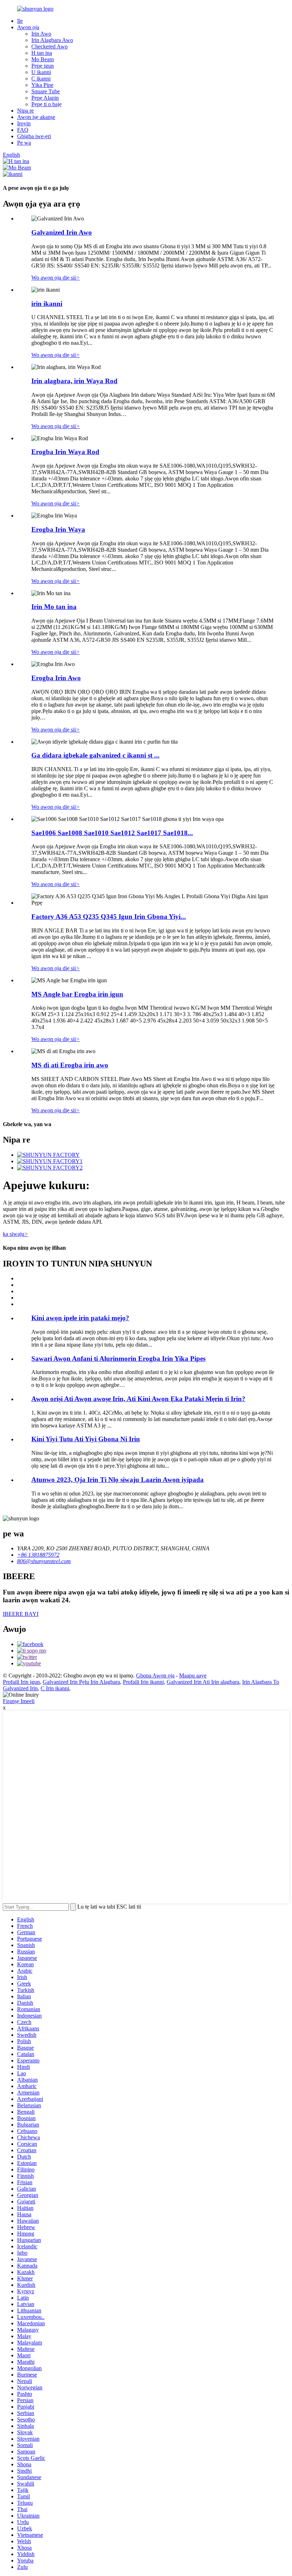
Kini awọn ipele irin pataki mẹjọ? (80, 1318)
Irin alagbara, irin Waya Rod (74, 381)
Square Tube (46, 91)
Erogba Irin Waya (58, 529)
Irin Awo (41, 34)
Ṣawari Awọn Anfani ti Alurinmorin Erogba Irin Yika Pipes (118, 1359)
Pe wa (24, 143)
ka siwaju (15, 1234)
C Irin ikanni (55, 1688)
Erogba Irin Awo (56, 678)
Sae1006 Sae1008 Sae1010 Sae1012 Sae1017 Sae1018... (112, 833)
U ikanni (41, 72)
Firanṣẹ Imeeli (19, 1701)
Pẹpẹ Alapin (45, 98)
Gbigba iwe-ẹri (34, 136)
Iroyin (24, 123)
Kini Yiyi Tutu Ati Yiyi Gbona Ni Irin (86, 1439)
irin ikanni (47, 304)
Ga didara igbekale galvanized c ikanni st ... (95, 755)
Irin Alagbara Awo (52, 40)
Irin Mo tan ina (54, 607)
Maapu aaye (193, 1675)
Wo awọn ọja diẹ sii (56, 278)
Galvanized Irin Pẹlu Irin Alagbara (81, 1682)
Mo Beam (43, 59)
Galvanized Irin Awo (62, 232)
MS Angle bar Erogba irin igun (77, 994)
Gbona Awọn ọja (155, 1675)
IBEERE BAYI (21, 1614)
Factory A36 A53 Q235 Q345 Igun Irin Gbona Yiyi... (109, 917)
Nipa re (25, 111)
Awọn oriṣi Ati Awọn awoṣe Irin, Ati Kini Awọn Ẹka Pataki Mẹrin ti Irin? (138, 1399)
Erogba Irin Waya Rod (65, 452)
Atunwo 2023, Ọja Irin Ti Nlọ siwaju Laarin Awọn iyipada (118, 1480)
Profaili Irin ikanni (143, 1682)
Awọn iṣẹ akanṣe (36, 117)
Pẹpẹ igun (43, 66)
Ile (20, 21)
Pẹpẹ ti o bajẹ (46, 104)
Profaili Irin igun (21, 1682)
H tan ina (42, 53)
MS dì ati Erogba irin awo (70, 1065)
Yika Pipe (42, 85)
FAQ (23, 130)
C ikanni (41, 79)
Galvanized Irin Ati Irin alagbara (203, 1682)
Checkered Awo (49, 46)
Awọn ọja (28, 27)
